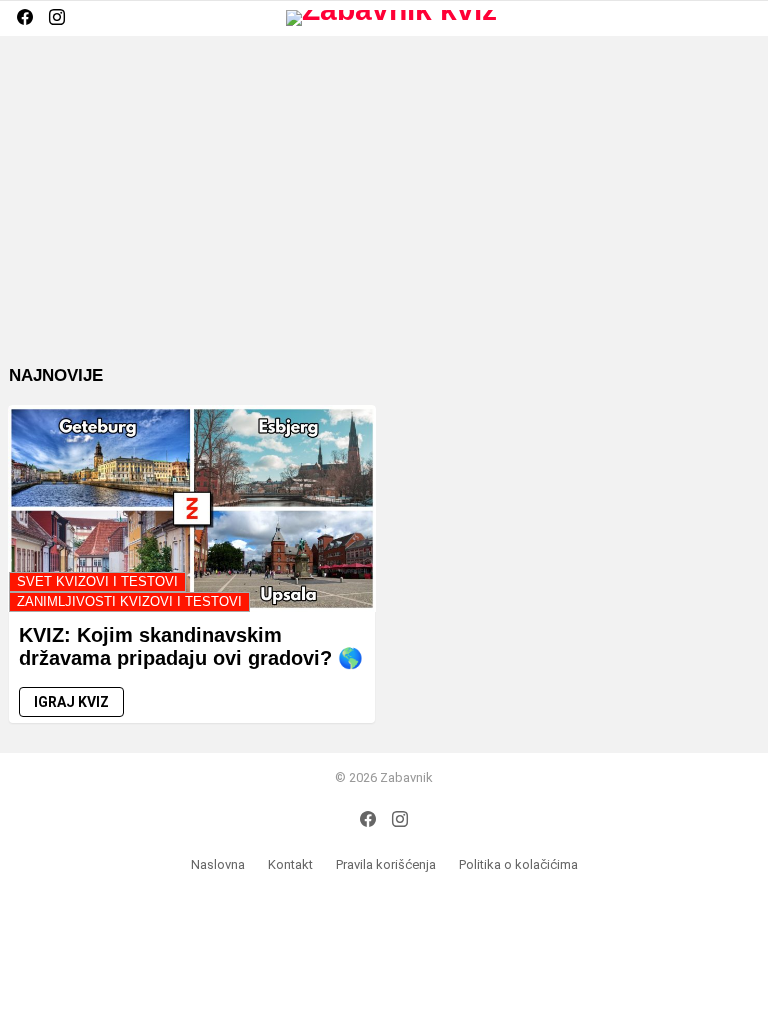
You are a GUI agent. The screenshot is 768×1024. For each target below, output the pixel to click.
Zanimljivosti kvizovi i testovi (129, 601)
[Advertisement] (384, 216)
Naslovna (218, 864)
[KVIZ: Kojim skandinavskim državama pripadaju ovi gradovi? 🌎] (192, 508)
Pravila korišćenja (386, 864)
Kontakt (290, 864)
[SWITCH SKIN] (709, 18)
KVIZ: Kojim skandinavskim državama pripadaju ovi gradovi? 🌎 (191, 646)
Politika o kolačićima (518, 864)
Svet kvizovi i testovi (97, 581)
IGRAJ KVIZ (71, 702)
